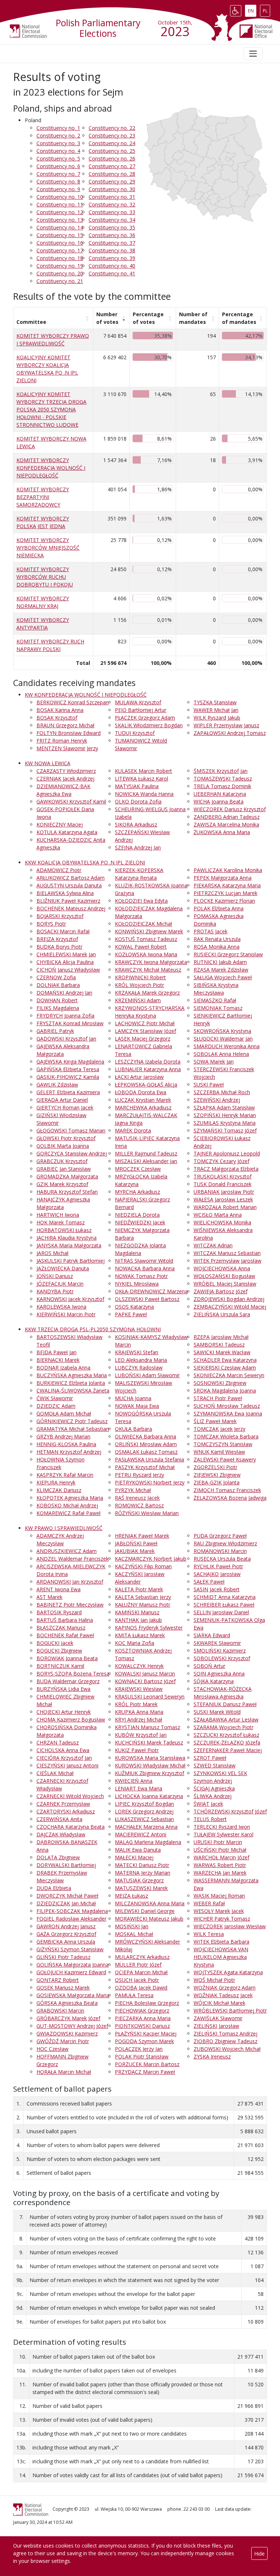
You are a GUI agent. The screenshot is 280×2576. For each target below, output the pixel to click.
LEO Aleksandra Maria (141, 1360)
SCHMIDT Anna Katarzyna (225, 1597)
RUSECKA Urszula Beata (222, 1559)
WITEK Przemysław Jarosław (227, 1261)
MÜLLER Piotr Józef (138, 1965)
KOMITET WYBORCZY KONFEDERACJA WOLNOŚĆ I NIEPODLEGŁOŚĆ (51, 468)
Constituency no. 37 (112, 243)
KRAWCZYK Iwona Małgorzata (151, 962)
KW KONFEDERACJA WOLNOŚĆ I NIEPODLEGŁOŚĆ (86, 695)
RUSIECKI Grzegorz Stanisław (228, 954)
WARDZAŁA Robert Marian (225, 1207)
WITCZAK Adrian (213, 1245)
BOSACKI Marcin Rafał (63, 931)
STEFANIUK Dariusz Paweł (225, 1704)
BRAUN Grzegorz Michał (65, 725)
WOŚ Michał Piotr (214, 1980)
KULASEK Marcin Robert (143, 771)
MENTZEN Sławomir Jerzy (67, 748)
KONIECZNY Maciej (60, 824)
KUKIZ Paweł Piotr (137, 1750)
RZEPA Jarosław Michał (221, 1337)
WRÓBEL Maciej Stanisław (225, 1284)
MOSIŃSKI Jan (132, 1926)
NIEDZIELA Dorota (137, 1215)
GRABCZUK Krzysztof (62, 1161)
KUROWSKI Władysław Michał (150, 1765)
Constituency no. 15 (60, 235)
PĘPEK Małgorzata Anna (223, 878)
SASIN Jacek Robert (217, 1589)
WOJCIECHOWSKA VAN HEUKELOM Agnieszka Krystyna (221, 1957)
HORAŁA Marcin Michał (64, 2072)
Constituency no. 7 (58, 174)
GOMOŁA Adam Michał (64, 1413)
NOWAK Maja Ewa (137, 1406)
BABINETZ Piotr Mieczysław (70, 1605)
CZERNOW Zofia (56, 977)
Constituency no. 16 (60, 243)
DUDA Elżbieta (54, 1888)
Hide (259, 2553)
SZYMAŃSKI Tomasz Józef (225, 1130)
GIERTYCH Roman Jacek (65, 1107)
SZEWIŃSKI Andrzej (217, 1100)
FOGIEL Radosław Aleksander (71, 1919)
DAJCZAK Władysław (61, 1834)
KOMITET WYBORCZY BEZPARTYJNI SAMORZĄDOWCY (43, 497)
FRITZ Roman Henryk (62, 741)
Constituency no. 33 (112, 212)
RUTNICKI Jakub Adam (220, 962)
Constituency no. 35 (112, 227)
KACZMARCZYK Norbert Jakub (151, 1559)
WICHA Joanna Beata (219, 801)
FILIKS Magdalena (58, 1008)
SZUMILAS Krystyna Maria (225, 1123)
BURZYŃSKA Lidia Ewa (63, 1689)
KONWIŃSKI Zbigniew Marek (149, 931)
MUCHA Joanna (133, 1398)
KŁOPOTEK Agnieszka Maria (70, 1498)
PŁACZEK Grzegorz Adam (145, 718)
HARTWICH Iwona (58, 1215)
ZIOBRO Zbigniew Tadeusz (225, 2041)
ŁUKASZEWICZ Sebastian (144, 1819)
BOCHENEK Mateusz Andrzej (71, 908)
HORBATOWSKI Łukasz (64, 1230)
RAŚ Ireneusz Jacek (137, 1498)
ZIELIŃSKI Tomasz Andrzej (225, 2033)
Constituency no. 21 (60, 281)
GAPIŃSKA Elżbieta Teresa (68, 1069)
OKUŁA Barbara (133, 1429)
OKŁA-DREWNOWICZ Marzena (151, 1291)
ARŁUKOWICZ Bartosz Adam (71, 878)
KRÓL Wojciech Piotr (139, 985)
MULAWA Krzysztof (138, 702)
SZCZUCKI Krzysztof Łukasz (226, 1735)
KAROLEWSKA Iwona (61, 1307)
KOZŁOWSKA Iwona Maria (146, 954)
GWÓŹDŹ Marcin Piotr (63, 2041)
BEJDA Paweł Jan (57, 1352)
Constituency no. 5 (58, 158)
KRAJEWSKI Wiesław (139, 1689)
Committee (31, 322)
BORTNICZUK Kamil (60, 1666)
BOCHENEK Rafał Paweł (65, 1635)
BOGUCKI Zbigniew (59, 1651)
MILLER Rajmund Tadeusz (146, 1153)
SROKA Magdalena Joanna (225, 1390)
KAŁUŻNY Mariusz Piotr (143, 1605)
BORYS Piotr (51, 924)
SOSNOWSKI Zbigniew (220, 1383)
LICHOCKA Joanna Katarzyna (149, 1796)
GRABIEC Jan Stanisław (64, 1169)
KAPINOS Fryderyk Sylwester (149, 1628)
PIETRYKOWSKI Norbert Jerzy (150, 1482)
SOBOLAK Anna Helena (221, 1054)
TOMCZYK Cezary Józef (221, 1161)
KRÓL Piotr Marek (136, 1704)
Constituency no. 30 (112, 189)
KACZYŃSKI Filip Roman (143, 1566)
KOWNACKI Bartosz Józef (145, 1681)
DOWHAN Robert (57, 1000)
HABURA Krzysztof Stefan (67, 1192)
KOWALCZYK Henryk (139, 1666)
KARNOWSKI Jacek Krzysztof (70, 1299)
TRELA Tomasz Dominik (222, 786)
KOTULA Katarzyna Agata (67, 832)
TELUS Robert (210, 1819)
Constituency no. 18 (60, 258)
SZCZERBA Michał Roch (222, 1092)
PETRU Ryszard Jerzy (139, 1475)
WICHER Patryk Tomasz (222, 1919)
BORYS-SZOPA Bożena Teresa (73, 1674)
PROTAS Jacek (211, 931)
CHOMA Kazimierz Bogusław (71, 1719)
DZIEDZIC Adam (56, 1406)
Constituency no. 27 (112, 166)
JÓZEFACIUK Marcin (60, 1284)
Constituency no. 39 (112, 258)
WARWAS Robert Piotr (220, 1865)
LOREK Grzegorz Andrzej (144, 1811)
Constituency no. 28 (112, 174)
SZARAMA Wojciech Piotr (223, 1727)
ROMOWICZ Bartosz (139, 1505)
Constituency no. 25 (112, 151)
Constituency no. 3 (58, 143)
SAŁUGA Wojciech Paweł (223, 977)
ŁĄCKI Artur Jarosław (139, 1077)
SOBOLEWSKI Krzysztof (222, 1658)
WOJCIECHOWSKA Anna (222, 1268)
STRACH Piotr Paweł (218, 1398)
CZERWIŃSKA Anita (59, 1819)
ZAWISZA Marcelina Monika (226, 824)
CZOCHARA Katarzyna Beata (71, 1827)
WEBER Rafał (209, 1903)
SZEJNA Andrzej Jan (138, 847)
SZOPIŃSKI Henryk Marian (225, 1115)
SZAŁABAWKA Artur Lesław (226, 1719)
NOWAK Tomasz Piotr (141, 1276)
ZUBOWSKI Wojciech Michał (227, 2049)
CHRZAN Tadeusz (58, 1742)
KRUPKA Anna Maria (139, 1712)
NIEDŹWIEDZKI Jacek (140, 1222)
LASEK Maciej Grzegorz (143, 1039)
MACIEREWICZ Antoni (141, 1834)
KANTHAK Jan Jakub (138, 1620)
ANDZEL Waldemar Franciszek (73, 1559)
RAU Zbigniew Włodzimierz (225, 1543)
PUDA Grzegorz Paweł (220, 1536)
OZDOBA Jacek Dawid (141, 1988)
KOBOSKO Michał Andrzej (67, 1505)
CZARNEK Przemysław (63, 1804)
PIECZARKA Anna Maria (143, 2018)
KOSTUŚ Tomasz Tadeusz (146, 939)
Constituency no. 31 (112, 197)
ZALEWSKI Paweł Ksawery (225, 1459)
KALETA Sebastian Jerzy (143, 1597)
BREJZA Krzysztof (57, 939)
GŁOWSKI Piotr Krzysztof (66, 1138)
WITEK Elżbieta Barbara (221, 1942)
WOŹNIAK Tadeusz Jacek (223, 1995)
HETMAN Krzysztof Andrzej (69, 1452)
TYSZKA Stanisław (215, 702)
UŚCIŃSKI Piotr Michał (220, 1850)
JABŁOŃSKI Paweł (136, 1543)
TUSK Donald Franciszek (223, 1184)
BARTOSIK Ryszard (59, 1612)
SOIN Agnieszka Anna (219, 1674)
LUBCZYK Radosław (139, 1368)
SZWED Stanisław (215, 1765)
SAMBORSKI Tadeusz (219, 1345)
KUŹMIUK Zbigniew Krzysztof (149, 1773)
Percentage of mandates (239, 318)
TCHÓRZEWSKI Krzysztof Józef (230, 1811)
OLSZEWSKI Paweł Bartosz (147, 1299)
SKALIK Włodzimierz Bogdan (149, 725)
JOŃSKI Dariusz (55, 1276)
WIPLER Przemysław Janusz (226, 725)
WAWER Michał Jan (216, 710)
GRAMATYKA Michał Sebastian (73, 1429)
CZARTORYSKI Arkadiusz (66, 1811)
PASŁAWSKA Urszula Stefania (149, 1459)
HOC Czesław (52, 2049)
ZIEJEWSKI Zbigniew (217, 1475)
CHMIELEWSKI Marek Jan (66, 954)
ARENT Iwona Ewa (59, 1589)
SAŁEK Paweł (209, 1582)
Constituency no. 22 (112, 128)
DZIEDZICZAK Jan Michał (66, 1903)
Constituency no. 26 (112, 158)
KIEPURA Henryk (56, 1482)
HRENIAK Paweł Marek (142, 1536)
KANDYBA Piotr (55, 1291)
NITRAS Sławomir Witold (144, 1261)
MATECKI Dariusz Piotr (142, 1865)
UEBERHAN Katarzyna (220, 794)
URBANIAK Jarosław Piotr (224, 1192)
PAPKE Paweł (131, 1314)
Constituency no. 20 (60, 273)
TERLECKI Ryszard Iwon (222, 1827)
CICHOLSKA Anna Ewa (63, 1750)
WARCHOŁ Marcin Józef (221, 1857)
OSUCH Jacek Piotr (137, 1980)
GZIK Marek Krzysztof (62, 1184)
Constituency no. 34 (112, 220)
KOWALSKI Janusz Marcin (145, 1674)
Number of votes (107, 318)
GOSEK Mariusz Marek (63, 1988)
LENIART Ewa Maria (139, 1788)
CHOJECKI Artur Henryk (64, 1712)
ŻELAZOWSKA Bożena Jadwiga (230, 1498)
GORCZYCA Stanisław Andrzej (72, 1153)
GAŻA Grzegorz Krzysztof (66, 1934)
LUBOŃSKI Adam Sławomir (147, 1375)
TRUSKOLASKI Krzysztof (223, 1176)
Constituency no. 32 (112, 204)
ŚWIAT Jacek (208, 1804)
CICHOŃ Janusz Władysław (68, 970)
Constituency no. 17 (60, 250)
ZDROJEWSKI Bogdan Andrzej (229, 1299)
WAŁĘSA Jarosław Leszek (223, 1199)
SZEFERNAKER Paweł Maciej (228, 1750)
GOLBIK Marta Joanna (63, 1146)
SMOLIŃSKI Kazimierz (220, 1651)
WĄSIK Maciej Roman (219, 1896)
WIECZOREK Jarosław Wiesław (230, 1926)
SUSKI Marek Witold (217, 1712)
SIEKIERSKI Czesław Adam (225, 1368)
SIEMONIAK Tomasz (218, 1008)
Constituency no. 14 (60, 227)
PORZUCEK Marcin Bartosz (147, 2064)
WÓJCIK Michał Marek (219, 2003)
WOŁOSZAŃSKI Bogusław (224, 1276)
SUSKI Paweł (209, 1084)
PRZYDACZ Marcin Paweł (145, 2072)
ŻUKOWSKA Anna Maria (222, 832)
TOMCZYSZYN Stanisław (223, 1444)
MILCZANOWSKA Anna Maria (150, 1903)
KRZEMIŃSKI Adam (138, 1000)
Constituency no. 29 (112, 181)
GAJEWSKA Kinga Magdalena (70, 1062)
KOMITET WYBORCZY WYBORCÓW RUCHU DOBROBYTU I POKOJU (45, 577)
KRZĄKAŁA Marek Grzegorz (147, 993)
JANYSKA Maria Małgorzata (69, 1245)
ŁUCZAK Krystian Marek (143, 1100)
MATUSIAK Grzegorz (139, 1880)
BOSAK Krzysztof (57, 718)
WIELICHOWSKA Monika (222, 1222)
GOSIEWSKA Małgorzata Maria (73, 1995)
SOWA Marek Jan (214, 1062)
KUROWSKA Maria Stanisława (150, 1758)
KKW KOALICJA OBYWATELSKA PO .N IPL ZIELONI (85, 862)
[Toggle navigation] (253, 54)
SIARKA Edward (212, 1635)
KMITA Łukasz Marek (140, 1635)
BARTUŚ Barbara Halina (65, 1620)
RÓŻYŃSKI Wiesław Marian (147, 1513)
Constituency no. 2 (58, 135)
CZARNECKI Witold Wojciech (70, 1796)
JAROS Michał (52, 1253)
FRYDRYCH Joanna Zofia (65, 1016)
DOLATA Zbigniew (58, 1857)
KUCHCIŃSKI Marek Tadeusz (149, 1742)
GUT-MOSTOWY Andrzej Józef (72, 2026)
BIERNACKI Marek (58, 1360)
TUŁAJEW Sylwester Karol (223, 1834)
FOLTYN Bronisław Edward (69, 733)
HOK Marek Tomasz (61, 1222)
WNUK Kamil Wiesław (219, 1452)
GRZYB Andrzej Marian (63, 1436)
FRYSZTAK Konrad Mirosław (70, 1023)
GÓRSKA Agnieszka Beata (67, 2003)
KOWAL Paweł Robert (141, 947)
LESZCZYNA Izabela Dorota (148, 1062)
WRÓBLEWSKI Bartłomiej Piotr (230, 2011)
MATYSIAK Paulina (137, 786)
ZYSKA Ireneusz (212, 2056)
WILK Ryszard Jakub (217, 718)
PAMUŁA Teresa (134, 1995)
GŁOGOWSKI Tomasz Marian (71, 1130)
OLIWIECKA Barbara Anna (145, 1436)
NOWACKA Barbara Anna (145, 1268)
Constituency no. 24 (112, 143)
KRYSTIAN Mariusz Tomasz (147, 1727)
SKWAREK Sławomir (217, 1643)
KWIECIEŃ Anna (134, 1781)
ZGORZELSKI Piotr (215, 1467)
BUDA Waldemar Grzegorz (68, 1681)
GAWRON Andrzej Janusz (66, 1926)
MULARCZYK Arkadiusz (142, 1957)
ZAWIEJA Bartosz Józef (221, 1291)
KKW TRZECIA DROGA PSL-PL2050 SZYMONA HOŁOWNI (93, 1329)
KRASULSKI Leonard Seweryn (150, 1696)
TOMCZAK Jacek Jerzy (219, 1429)
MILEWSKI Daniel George (145, 1911)
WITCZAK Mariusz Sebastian (227, 1253)
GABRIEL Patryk (55, 1031)
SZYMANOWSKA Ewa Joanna (228, 1413)
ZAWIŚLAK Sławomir (218, 2018)
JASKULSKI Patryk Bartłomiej (71, 1261)
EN (252, 9)
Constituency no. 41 (112, 273)
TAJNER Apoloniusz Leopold (227, 1153)
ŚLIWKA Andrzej (213, 1796)
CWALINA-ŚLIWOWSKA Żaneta (73, 1390)
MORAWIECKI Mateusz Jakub (149, 1919)
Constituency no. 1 (58, 128)
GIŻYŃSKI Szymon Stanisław (70, 1949)
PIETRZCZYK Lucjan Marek (225, 893)
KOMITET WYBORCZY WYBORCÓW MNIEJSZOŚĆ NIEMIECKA (48, 548)
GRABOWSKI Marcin (60, 2011)
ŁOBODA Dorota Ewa (141, 1092)
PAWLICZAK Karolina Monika (228, 870)
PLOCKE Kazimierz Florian (224, 901)
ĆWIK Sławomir (55, 1398)
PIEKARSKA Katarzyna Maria (227, 885)
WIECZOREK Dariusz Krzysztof (230, 809)
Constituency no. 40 (112, 266)
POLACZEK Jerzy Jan (139, 2049)
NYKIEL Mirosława (137, 1284)
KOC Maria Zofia (135, 1643)
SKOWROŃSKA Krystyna (222, 1031)
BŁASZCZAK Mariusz (61, 1628)
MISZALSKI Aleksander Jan (146, 1161)
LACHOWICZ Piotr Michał (145, 1023)
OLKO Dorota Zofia (138, 801)
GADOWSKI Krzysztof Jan (66, 1039)
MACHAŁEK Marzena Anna (146, 1827)
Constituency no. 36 (112, 235)
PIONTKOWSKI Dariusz (142, 2026)
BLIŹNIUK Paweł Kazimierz (68, 901)
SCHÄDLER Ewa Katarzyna (225, 1360)
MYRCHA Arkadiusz (137, 1192)
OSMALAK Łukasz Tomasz (146, 1452)
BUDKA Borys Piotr (59, 947)
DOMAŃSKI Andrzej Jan (64, 993)
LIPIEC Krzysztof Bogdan (144, 1804)
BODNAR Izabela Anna (63, 1368)
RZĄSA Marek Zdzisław (221, 970)
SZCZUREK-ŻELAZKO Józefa (227, 1742)
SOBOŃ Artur (209, 1666)
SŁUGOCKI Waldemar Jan (223, 1039)
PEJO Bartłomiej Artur (141, 710)
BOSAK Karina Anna (60, 710)
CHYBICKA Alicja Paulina (65, 962)
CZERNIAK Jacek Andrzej (65, 778)
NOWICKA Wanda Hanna (144, 794)
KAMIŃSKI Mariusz (137, 1612)
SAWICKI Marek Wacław (222, 1352)
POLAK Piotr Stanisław (142, 2056)
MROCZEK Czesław (138, 1169)
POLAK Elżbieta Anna (219, 908)
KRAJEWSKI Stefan (137, 1352)
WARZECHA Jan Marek (220, 1873)
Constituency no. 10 (60, 197)
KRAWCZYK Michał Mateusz (148, 970)
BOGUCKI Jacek (55, 1643)
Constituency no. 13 (60, 220)
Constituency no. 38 (112, 250)
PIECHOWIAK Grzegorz (142, 2011)
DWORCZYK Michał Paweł (67, 1896)
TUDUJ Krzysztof (135, 733)
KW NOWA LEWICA (48, 763)
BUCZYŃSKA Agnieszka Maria (72, 1375)
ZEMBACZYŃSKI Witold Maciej (230, 1307)
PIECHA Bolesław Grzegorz (147, 2003)
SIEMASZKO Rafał (215, 1000)
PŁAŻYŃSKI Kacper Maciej (146, 2033)
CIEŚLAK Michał (55, 1773)
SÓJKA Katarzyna (214, 1681)
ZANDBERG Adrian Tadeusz (227, 817)
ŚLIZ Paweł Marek (215, 1421)
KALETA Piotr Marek (139, 1589)
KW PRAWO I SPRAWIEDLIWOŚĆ (64, 1528)
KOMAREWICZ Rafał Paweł (69, 1513)
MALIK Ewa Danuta (138, 1850)
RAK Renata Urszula (217, 939)
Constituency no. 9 (58, 189)
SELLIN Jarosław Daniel (221, 1612)
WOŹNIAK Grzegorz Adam (225, 1988)
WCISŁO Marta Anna (218, 1215)
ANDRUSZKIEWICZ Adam (67, 1551)
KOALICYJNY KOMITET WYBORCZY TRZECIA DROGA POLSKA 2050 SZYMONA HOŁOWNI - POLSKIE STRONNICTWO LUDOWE (51, 409)
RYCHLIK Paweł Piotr (218, 1566)
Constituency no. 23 (112, 135)
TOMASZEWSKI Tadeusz (223, 778)
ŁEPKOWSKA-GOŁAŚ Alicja (146, 1084)
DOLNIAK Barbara (58, 985)
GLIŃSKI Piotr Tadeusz (63, 1957)
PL (266, 9)
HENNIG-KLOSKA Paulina (66, 1444)
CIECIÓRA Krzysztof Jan (64, 1758)
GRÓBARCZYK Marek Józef (68, 2018)
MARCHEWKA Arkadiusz (143, 1107)
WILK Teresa (209, 1934)
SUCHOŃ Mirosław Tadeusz (227, 1406)
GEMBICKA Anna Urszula (66, 1942)
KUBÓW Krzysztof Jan (141, 1735)
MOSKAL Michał (134, 1934)
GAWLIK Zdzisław (57, 1084)
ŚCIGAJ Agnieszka (214, 1788)
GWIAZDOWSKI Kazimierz (67, 2033)
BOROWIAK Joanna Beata (67, 1658)
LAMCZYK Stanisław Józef (145, 1031)
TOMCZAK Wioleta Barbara (226, 1436)
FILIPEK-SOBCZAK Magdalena (72, 1911)
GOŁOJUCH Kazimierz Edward (71, 1972)
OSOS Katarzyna (134, 1307)
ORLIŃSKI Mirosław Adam (146, 1444)
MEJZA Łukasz (131, 1896)
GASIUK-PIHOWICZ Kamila (68, 1077)
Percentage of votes (148, 318)
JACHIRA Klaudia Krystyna (67, 1238)
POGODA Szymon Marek (144, 2041)
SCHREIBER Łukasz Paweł (224, 1605)
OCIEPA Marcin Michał (141, 1972)
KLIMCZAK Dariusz (59, 1490)
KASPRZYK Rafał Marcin (65, 1475)
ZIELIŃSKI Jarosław (216, 2026)
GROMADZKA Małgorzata (67, 1176)
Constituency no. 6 (58, 166)
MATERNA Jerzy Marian (143, 1873)
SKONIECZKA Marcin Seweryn (229, 1375)
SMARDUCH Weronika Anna (227, 1046)
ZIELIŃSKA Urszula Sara (222, 1314)
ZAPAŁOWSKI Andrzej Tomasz (230, 733)
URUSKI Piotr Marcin (218, 1842)
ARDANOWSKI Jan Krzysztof (70, 1582)
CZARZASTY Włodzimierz (66, 771)
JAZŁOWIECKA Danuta (63, 1268)
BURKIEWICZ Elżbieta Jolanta (71, 1383)
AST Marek (49, 1597)
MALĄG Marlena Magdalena (148, 1842)
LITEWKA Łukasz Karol (141, 778)
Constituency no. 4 (58, 151)
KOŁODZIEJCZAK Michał (143, 924)
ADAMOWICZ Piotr (59, 870)
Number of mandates (193, 318)
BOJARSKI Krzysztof (60, 916)
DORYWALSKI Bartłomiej (66, 1865)
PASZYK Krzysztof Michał (145, 1467)
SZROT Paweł (210, 1758)
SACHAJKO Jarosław (217, 1574)
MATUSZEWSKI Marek (141, 1888)
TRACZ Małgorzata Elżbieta (226, 1169)
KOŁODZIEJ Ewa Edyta (141, 901)
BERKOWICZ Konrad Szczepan (73, 702)
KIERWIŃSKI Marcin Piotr (66, 1314)
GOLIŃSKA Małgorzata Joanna (73, 1965)
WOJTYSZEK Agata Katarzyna (228, 1972)
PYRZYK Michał (133, 1490)
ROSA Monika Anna (217, 947)
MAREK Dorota (133, 1130)
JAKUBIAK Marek (135, 1551)
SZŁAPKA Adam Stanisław (224, 1107)
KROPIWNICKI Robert (140, 977)
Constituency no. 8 (58, 181)
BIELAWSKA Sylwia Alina (65, 893)
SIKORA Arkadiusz (136, 824)
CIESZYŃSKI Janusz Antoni (67, 1765)
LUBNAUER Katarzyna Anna (148, 1069)
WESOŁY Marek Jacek (219, 1911)
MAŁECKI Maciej (134, 1857)
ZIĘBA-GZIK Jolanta (217, 1482)
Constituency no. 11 (60, 204)
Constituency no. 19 (60, 266)
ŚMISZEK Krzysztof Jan (221, 771)
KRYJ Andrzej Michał (139, 1719)
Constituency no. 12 (60, 212)
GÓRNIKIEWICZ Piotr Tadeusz (72, 1421)
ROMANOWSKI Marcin (220, 1551)
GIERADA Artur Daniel (62, 1100)
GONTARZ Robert (58, 1980)
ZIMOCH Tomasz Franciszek (227, 1490)
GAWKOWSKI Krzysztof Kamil (71, 801)
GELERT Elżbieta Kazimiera (68, 1092)
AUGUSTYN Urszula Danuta (69, 885)
